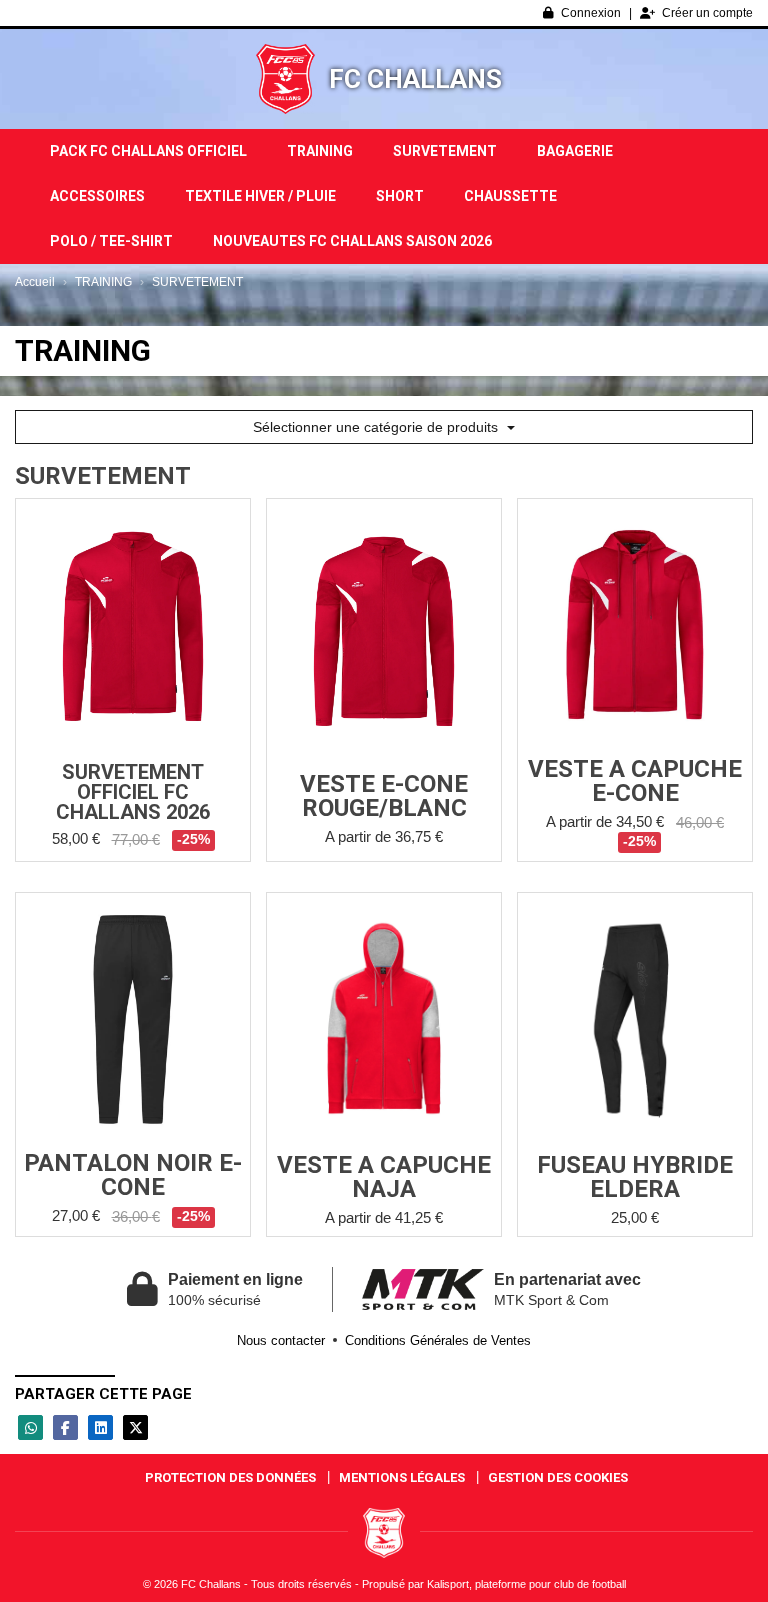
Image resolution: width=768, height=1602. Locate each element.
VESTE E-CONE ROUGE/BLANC (384, 796)
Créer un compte (707, 13)
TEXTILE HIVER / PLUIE (260, 196)
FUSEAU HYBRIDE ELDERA (635, 1177)
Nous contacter (281, 1340)
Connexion (591, 13)
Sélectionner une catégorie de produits (377, 427)
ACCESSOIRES (97, 196)
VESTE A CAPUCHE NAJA (384, 1177)
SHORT (400, 196)
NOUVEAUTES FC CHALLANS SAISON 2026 (352, 241)
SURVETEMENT (445, 151)
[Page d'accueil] (285, 79)
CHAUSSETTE (510, 196)
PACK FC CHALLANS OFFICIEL (148, 151)
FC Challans (415, 79)
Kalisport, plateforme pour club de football (526, 1584)
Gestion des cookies (558, 1477)
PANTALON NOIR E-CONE (133, 1175)
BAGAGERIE (575, 151)
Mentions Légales (402, 1477)
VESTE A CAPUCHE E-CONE (635, 781)
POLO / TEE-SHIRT (111, 241)
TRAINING (320, 151)
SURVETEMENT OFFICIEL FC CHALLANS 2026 (133, 792)
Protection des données (230, 1477)
